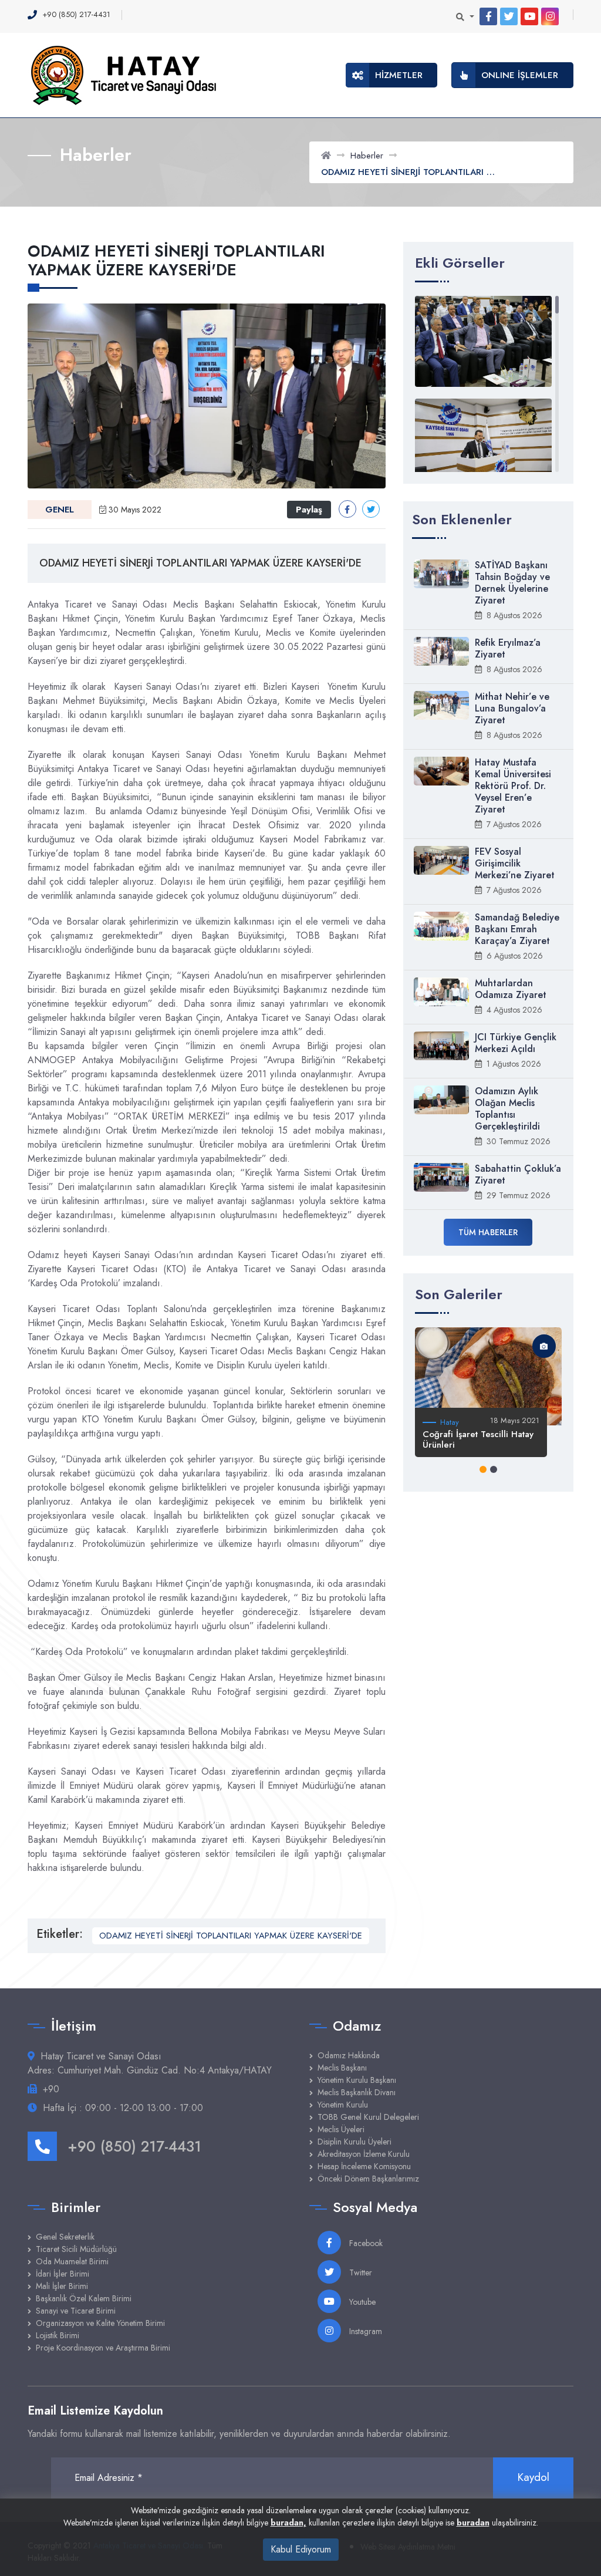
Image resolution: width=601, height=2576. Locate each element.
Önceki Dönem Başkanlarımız (368, 2179)
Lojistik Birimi (58, 2335)
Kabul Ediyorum (301, 2549)
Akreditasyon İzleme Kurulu (364, 2154)
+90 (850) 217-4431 (134, 2146)
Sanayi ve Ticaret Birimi (76, 2311)
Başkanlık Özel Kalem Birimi (84, 2298)
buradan (473, 2523)
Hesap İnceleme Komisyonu (364, 2166)
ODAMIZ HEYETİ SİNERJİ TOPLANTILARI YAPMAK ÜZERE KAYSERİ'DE (231, 1936)
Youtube (361, 2302)
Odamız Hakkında (349, 2055)
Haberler (367, 156)
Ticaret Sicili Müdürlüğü (76, 2249)
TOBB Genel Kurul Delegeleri (368, 2117)
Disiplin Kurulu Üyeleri (354, 2142)
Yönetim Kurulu (343, 2105)
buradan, (288, 2523)
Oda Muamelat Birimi (72, 2261)
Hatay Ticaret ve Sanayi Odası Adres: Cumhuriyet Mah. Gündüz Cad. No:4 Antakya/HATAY (150, 2063)
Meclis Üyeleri (341, 2129)
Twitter (359, 2272)
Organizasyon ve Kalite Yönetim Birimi (100, 2323)
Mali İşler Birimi (62, 2286)
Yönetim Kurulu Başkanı (357, 2080)
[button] (483, 1469)
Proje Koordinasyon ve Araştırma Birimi (103, 2348)
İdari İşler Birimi (63, 2274)
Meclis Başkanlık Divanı (357, 2092)
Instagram (364, 2331)
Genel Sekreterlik (65, 2237)
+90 (51, 2089)
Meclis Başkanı (342, 2068)
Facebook (365, 2243)
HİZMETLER (399, 75)
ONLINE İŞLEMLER (520, 75)
